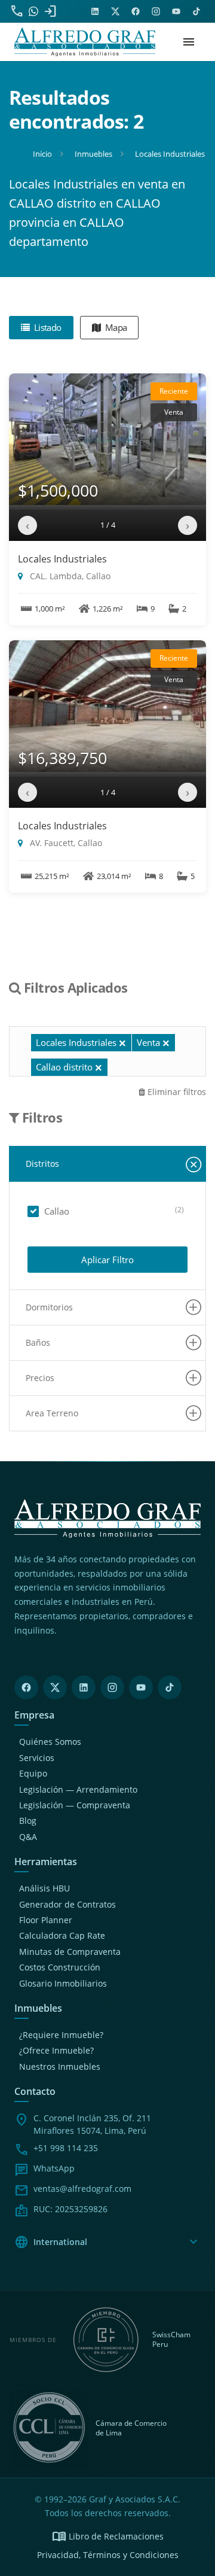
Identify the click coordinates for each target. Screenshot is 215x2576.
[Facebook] (26, 1687)
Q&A (28, 1837)
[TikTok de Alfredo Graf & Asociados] (196, 11)
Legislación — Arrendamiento (78, 1789)
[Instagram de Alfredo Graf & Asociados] (156, 11)
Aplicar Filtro (107, 1260)
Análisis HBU (44, 1888)
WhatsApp (54, 2168)
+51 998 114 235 (66, 2148)
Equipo (33, 1773)
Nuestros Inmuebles (60, 2066)
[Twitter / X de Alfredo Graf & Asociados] (115, 11)
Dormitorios (49, 1307)
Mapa (115, 327)
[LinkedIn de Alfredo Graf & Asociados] (95, 11)
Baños (38, 1342)
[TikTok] (170, 1687)
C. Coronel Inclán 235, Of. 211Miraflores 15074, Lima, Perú (92, 2124)
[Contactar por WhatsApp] (33, 11)
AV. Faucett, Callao (65, 843)
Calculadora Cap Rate (62, 1935)
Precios (40, 1378)
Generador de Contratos (67, 1904)
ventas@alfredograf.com (82, 2189)
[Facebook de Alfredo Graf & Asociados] (136, 11)
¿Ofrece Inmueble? (56, 2050)
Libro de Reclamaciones (108, 2537)
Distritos (42, 1164)
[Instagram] (112, 1687)
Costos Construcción (60, 1967)
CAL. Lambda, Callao (69, 576)
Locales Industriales (62, 559)
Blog (28, 1821)
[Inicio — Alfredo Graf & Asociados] (85, 42)
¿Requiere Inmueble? (61, 2035)
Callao (57, 1211)
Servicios (37, 1758)
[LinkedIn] (84, 1687)
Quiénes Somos (50, 1742)
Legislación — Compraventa (75, 1805)
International (107, 2242)
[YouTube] (141, 1687)
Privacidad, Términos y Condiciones (108, 2555)
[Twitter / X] (55, 1687)
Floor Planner (46, 1920)
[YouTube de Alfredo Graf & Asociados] (176, 11)
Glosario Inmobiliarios (63, 1983)
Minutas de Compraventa (70, 1952)
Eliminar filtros (176, 1092)
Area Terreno (52, 1413)
